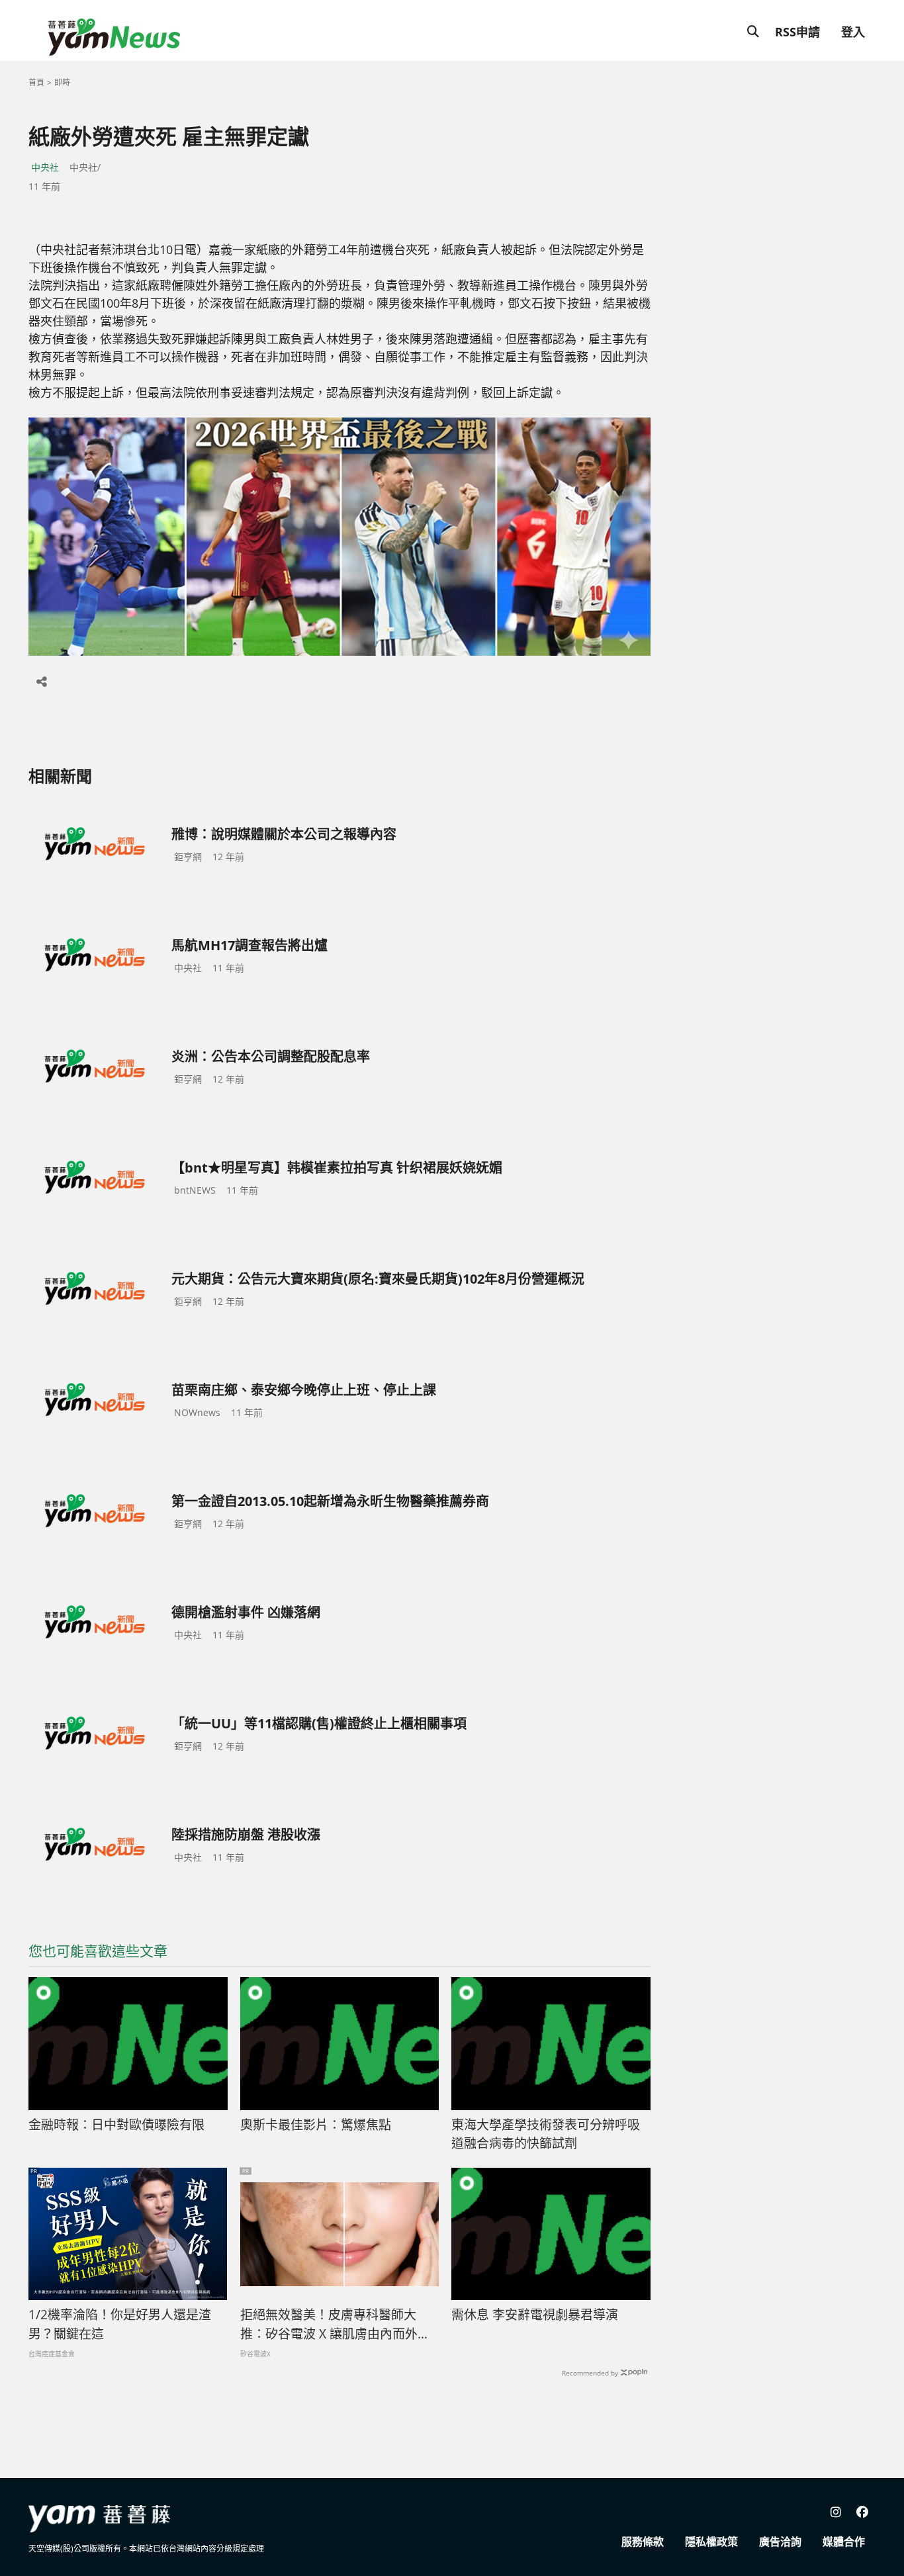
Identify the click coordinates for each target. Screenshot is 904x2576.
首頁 (36, 82)
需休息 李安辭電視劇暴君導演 (535, 2315)
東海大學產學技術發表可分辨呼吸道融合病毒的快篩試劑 (546, 2134)
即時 (62, 82)
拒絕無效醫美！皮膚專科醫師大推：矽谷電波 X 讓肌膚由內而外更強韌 (335, 2325)
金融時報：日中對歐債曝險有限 (116, 2125)
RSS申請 (797, 32)
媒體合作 (844, 2542)
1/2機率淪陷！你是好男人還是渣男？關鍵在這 (120, 2324)
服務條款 (643, 2542)
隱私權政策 (711, 2542)
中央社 (45, 167)
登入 (853, 32)
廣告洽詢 (780, 2542)
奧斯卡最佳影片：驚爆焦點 (316, 2125)
